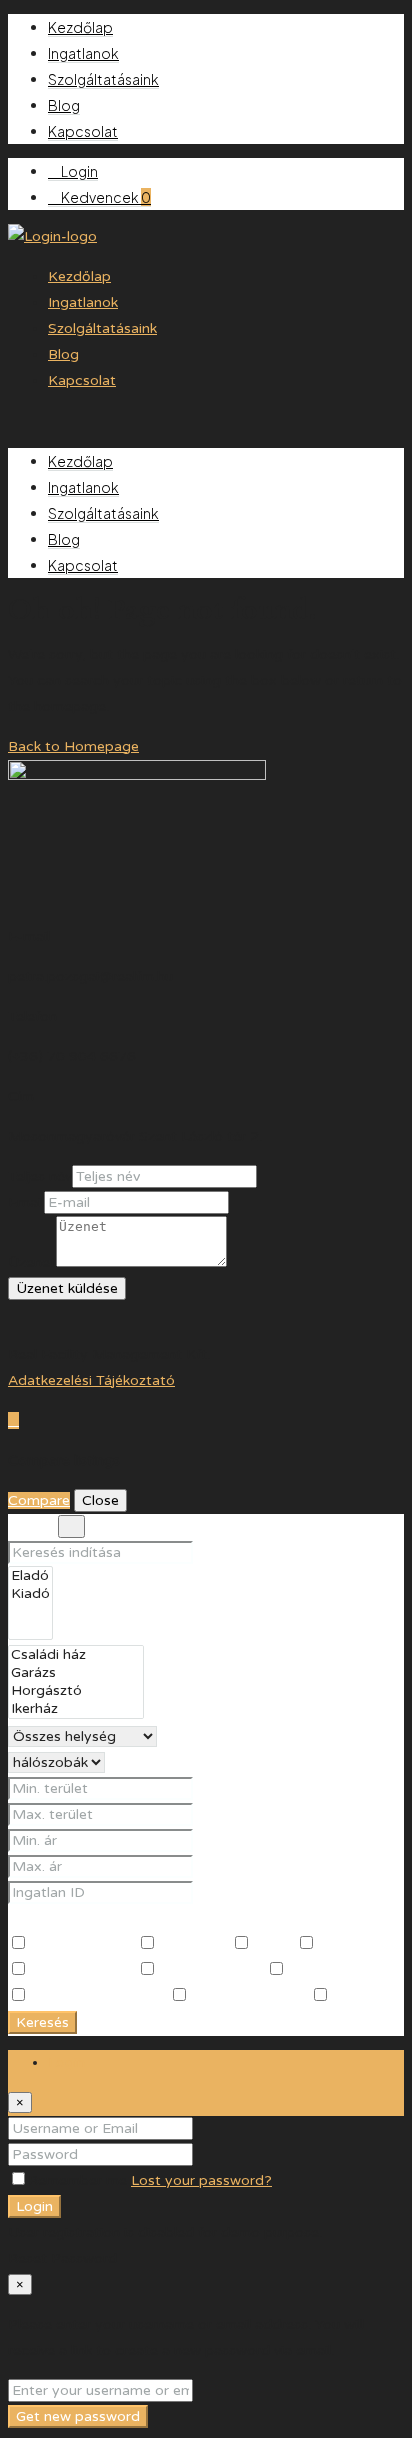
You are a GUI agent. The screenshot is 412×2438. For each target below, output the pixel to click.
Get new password (78, 2416)
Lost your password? (201, 2180)
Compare (39, 1500)
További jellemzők (80, 1918)
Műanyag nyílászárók (98, 1996)
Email (26, 1202)
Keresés (42, 2022)
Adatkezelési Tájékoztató (91, 1380)
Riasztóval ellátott (249, 1996)
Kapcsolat (83, 131)
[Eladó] (30, 1576)
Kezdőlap (80, 27)
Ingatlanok (83, 53)
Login (78, 171)
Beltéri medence (82, 1944)
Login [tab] (66, 2062)
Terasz (351, 1996)
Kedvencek (105, 197)
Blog (64, 105)
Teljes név (40, 1176)
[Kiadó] (30, 1594)
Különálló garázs (82, 1970)
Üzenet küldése (67, 1288)
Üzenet (32, 1262)
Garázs (273, 1944)
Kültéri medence (211, 1970)
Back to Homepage (73, 746)
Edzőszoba (194, 1944)
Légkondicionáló (340, 1970)
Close (100, 1500)
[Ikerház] (76, 1709)
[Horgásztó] (76, 1691)
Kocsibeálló (354, 1944)
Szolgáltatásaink (103, 79)
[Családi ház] (76, 1655)
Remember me (79, 2180)
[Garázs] (76, 1673)
